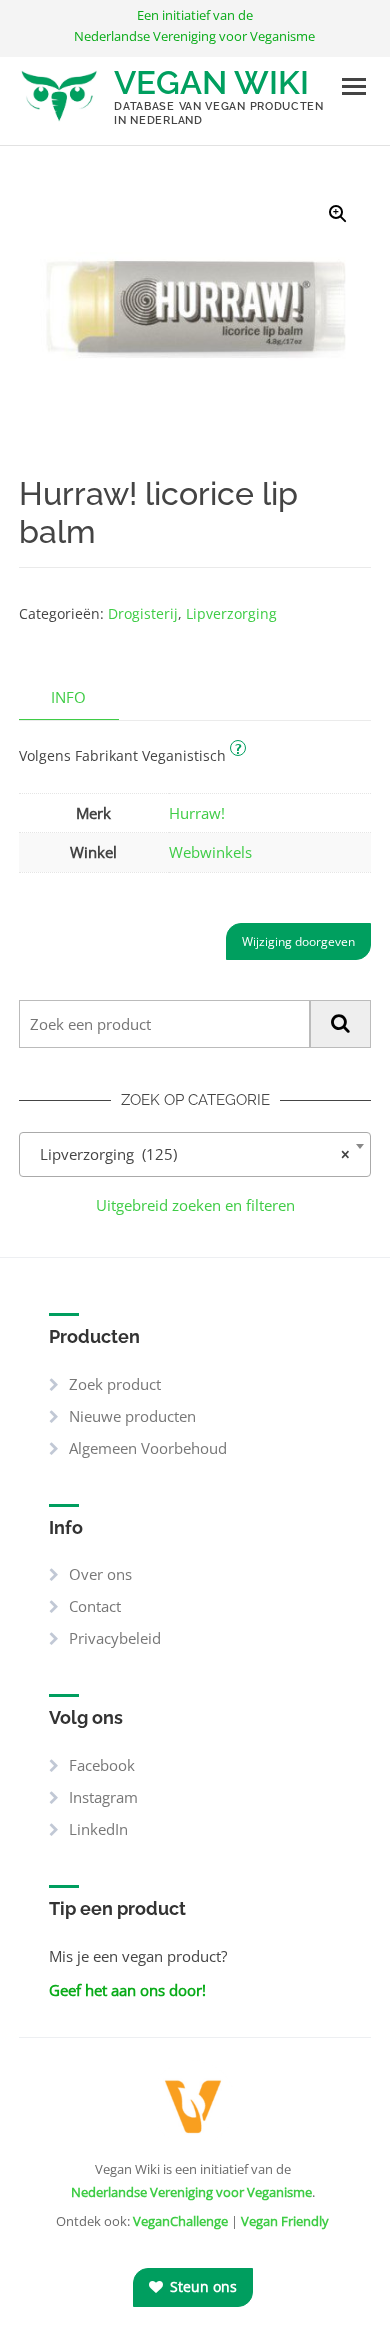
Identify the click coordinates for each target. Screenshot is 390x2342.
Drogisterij (143, 613)
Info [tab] (68, 697)
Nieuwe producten (132, 1416)
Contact (95, 1606)
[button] (338, 214)
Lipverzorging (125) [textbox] (189, 1154)
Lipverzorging (231, 613)
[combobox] (195, 1154)
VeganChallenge (180, 2221)
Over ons (100, 1574)
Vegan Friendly (285, 2221)
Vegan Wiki (211, 82)
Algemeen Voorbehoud (148, 1448)
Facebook (102, 1765)
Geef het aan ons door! (127, 1990)
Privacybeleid (115, 1638)
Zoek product (115, 1384)
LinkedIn (98, 1829)
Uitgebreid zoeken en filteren (195, 1205)
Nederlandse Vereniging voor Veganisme (191, 2192)
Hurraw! (197, 813)
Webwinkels (210, 852)
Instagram (103, 1797)
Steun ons (201, 2286)
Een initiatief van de (194, 25)
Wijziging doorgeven (298, 941)
